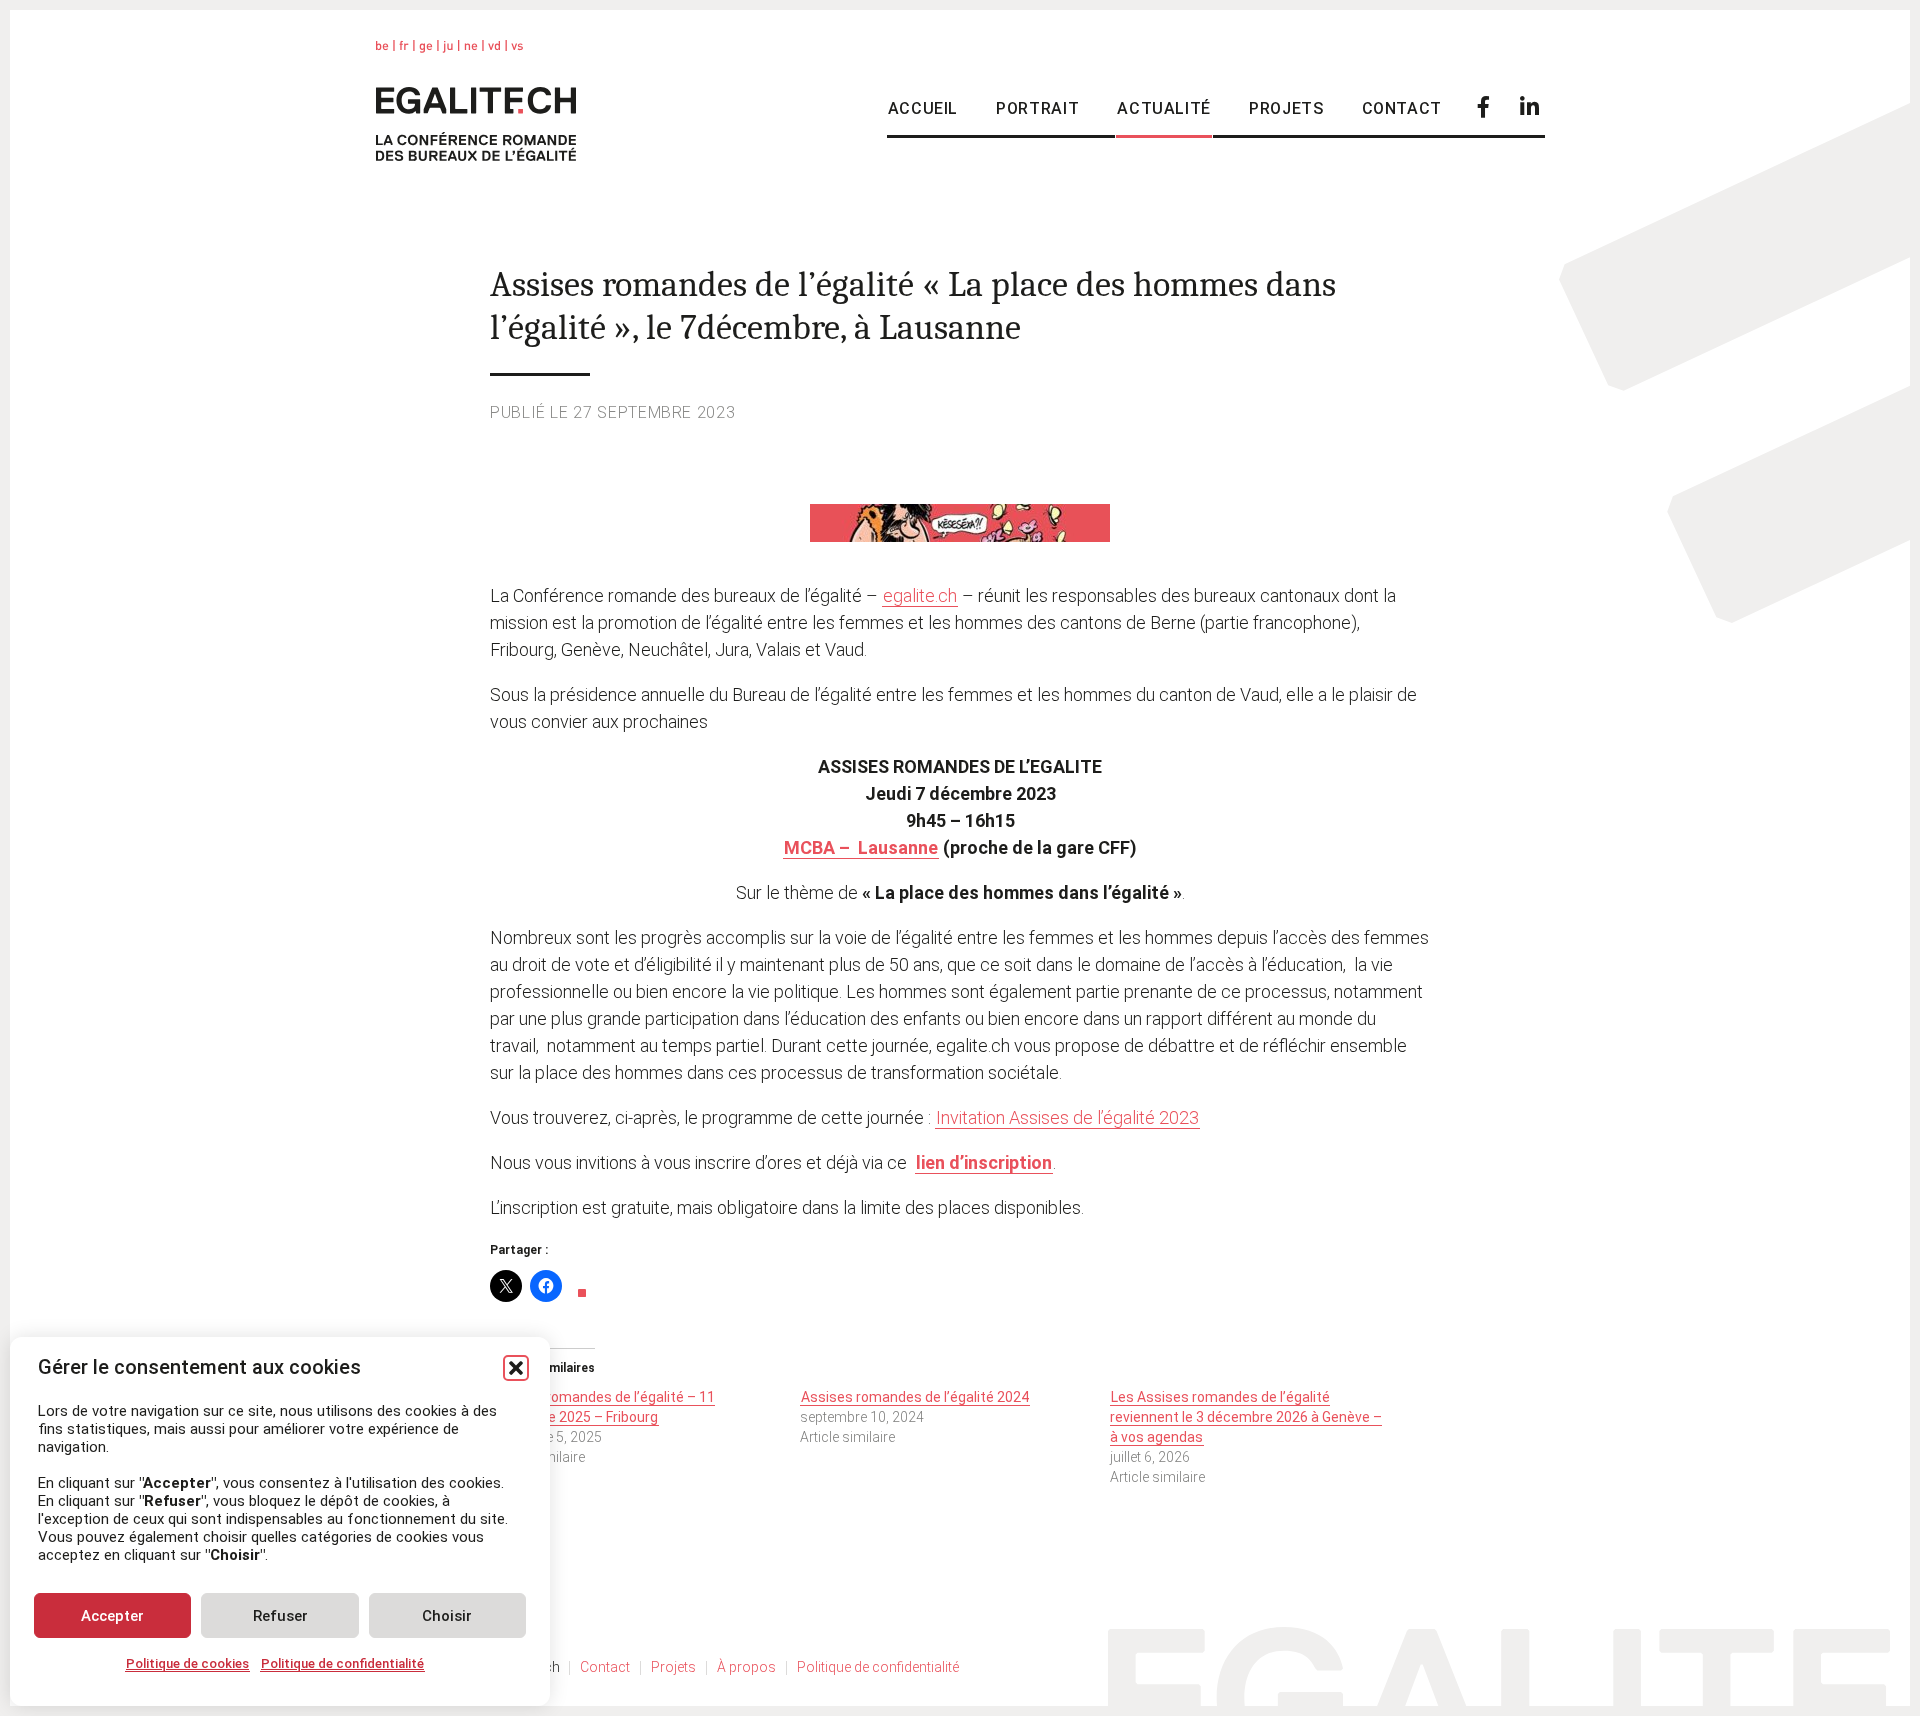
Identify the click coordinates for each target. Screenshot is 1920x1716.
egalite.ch (920, 595)
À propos (746, 1667)
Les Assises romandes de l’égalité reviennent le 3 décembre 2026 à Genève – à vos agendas (1246, 1417)
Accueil (923, 108)
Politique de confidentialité (342, 1663)
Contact (1402, 108)
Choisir (447, 1616)
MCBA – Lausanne (861, 847)
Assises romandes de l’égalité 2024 (915, 1397)
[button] (516, 1368)
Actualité (1164, 108)
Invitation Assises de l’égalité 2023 (1067, 1117)
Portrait (1037, 108)
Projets (1286, 108)
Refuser (280, 1616)
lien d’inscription (984, 1162)
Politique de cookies (187, 1663)
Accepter (112, 1616)
